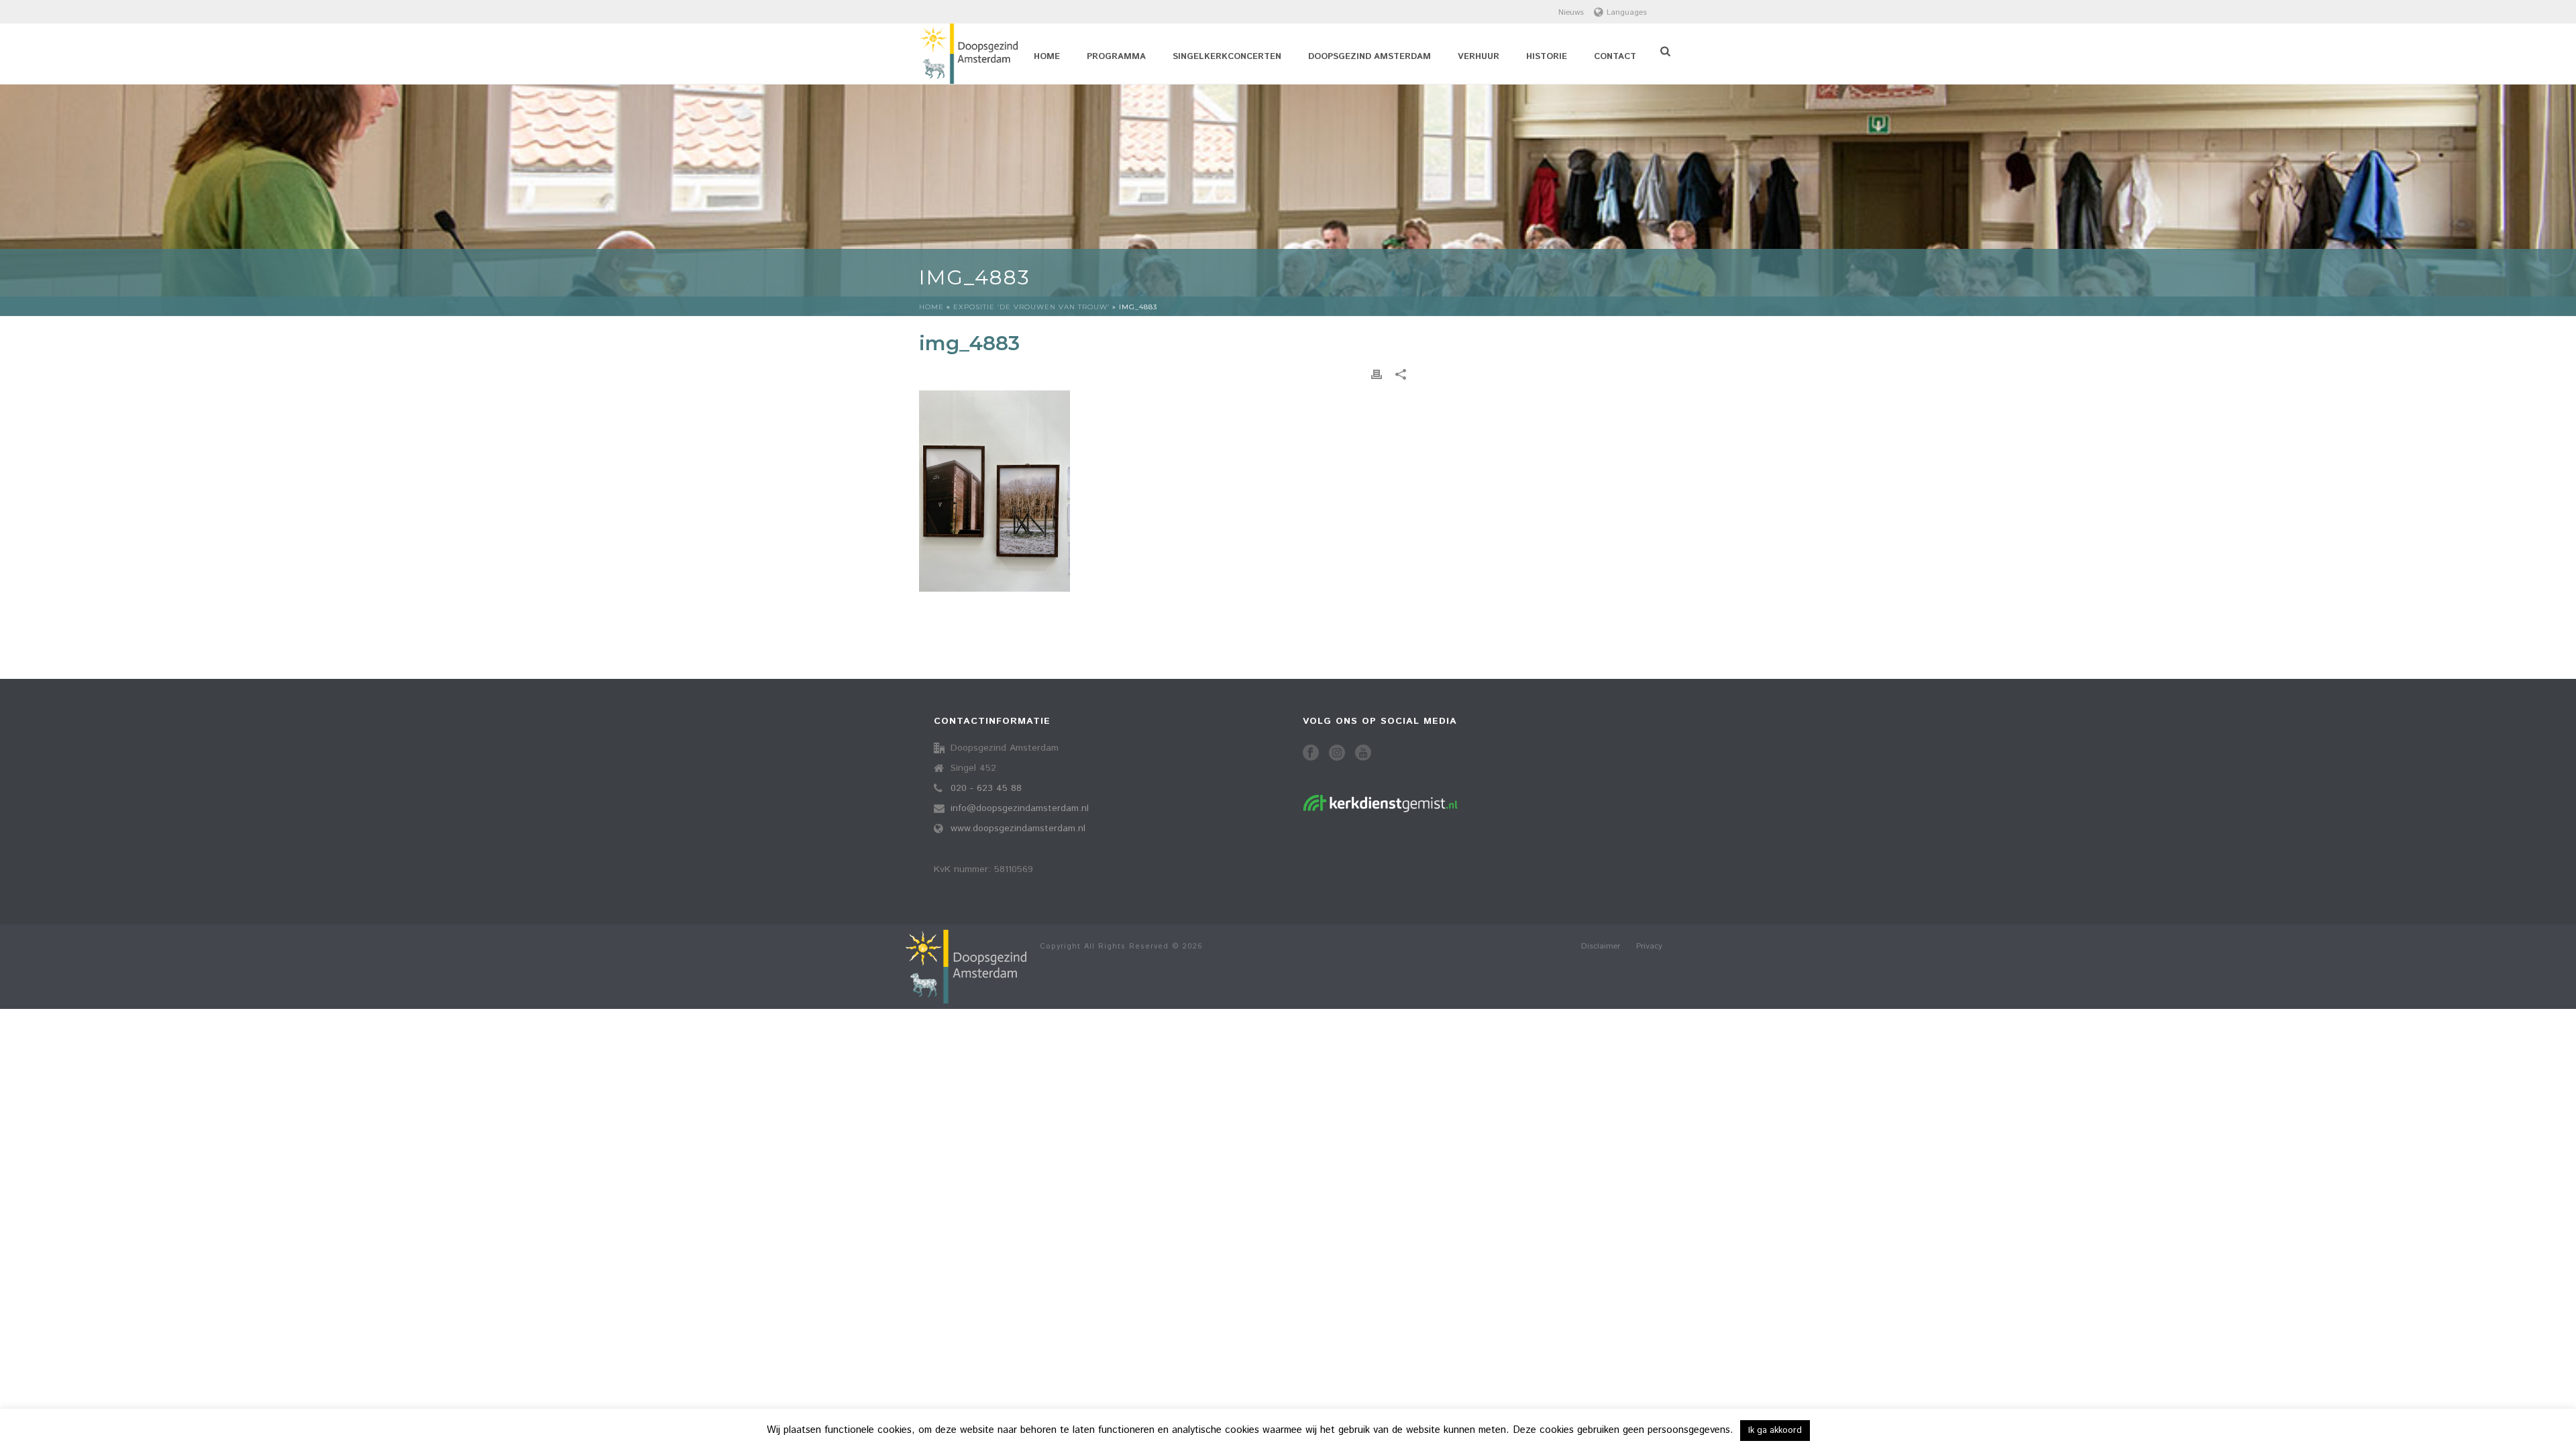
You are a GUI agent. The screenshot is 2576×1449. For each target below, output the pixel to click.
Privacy (1649, 947)
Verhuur (1479, 57)
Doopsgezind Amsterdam (1370, 57)
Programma (1116, 57)
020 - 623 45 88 (986, 788)
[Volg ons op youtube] (1363, 754)
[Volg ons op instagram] (1337, 754)
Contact (1615, 57)
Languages (1627, 12)
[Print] (1377, 375)
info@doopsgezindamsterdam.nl (1020, 808)
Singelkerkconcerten (1227, 57)
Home (1047, 57)
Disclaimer (1601, 947)
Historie (1547, 57)
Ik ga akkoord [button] (1775, 1431)
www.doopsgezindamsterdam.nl (1018, 828)
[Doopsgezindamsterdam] (966, 967)
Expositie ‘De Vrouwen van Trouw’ (1031, 307)
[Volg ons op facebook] (1311, 754)
